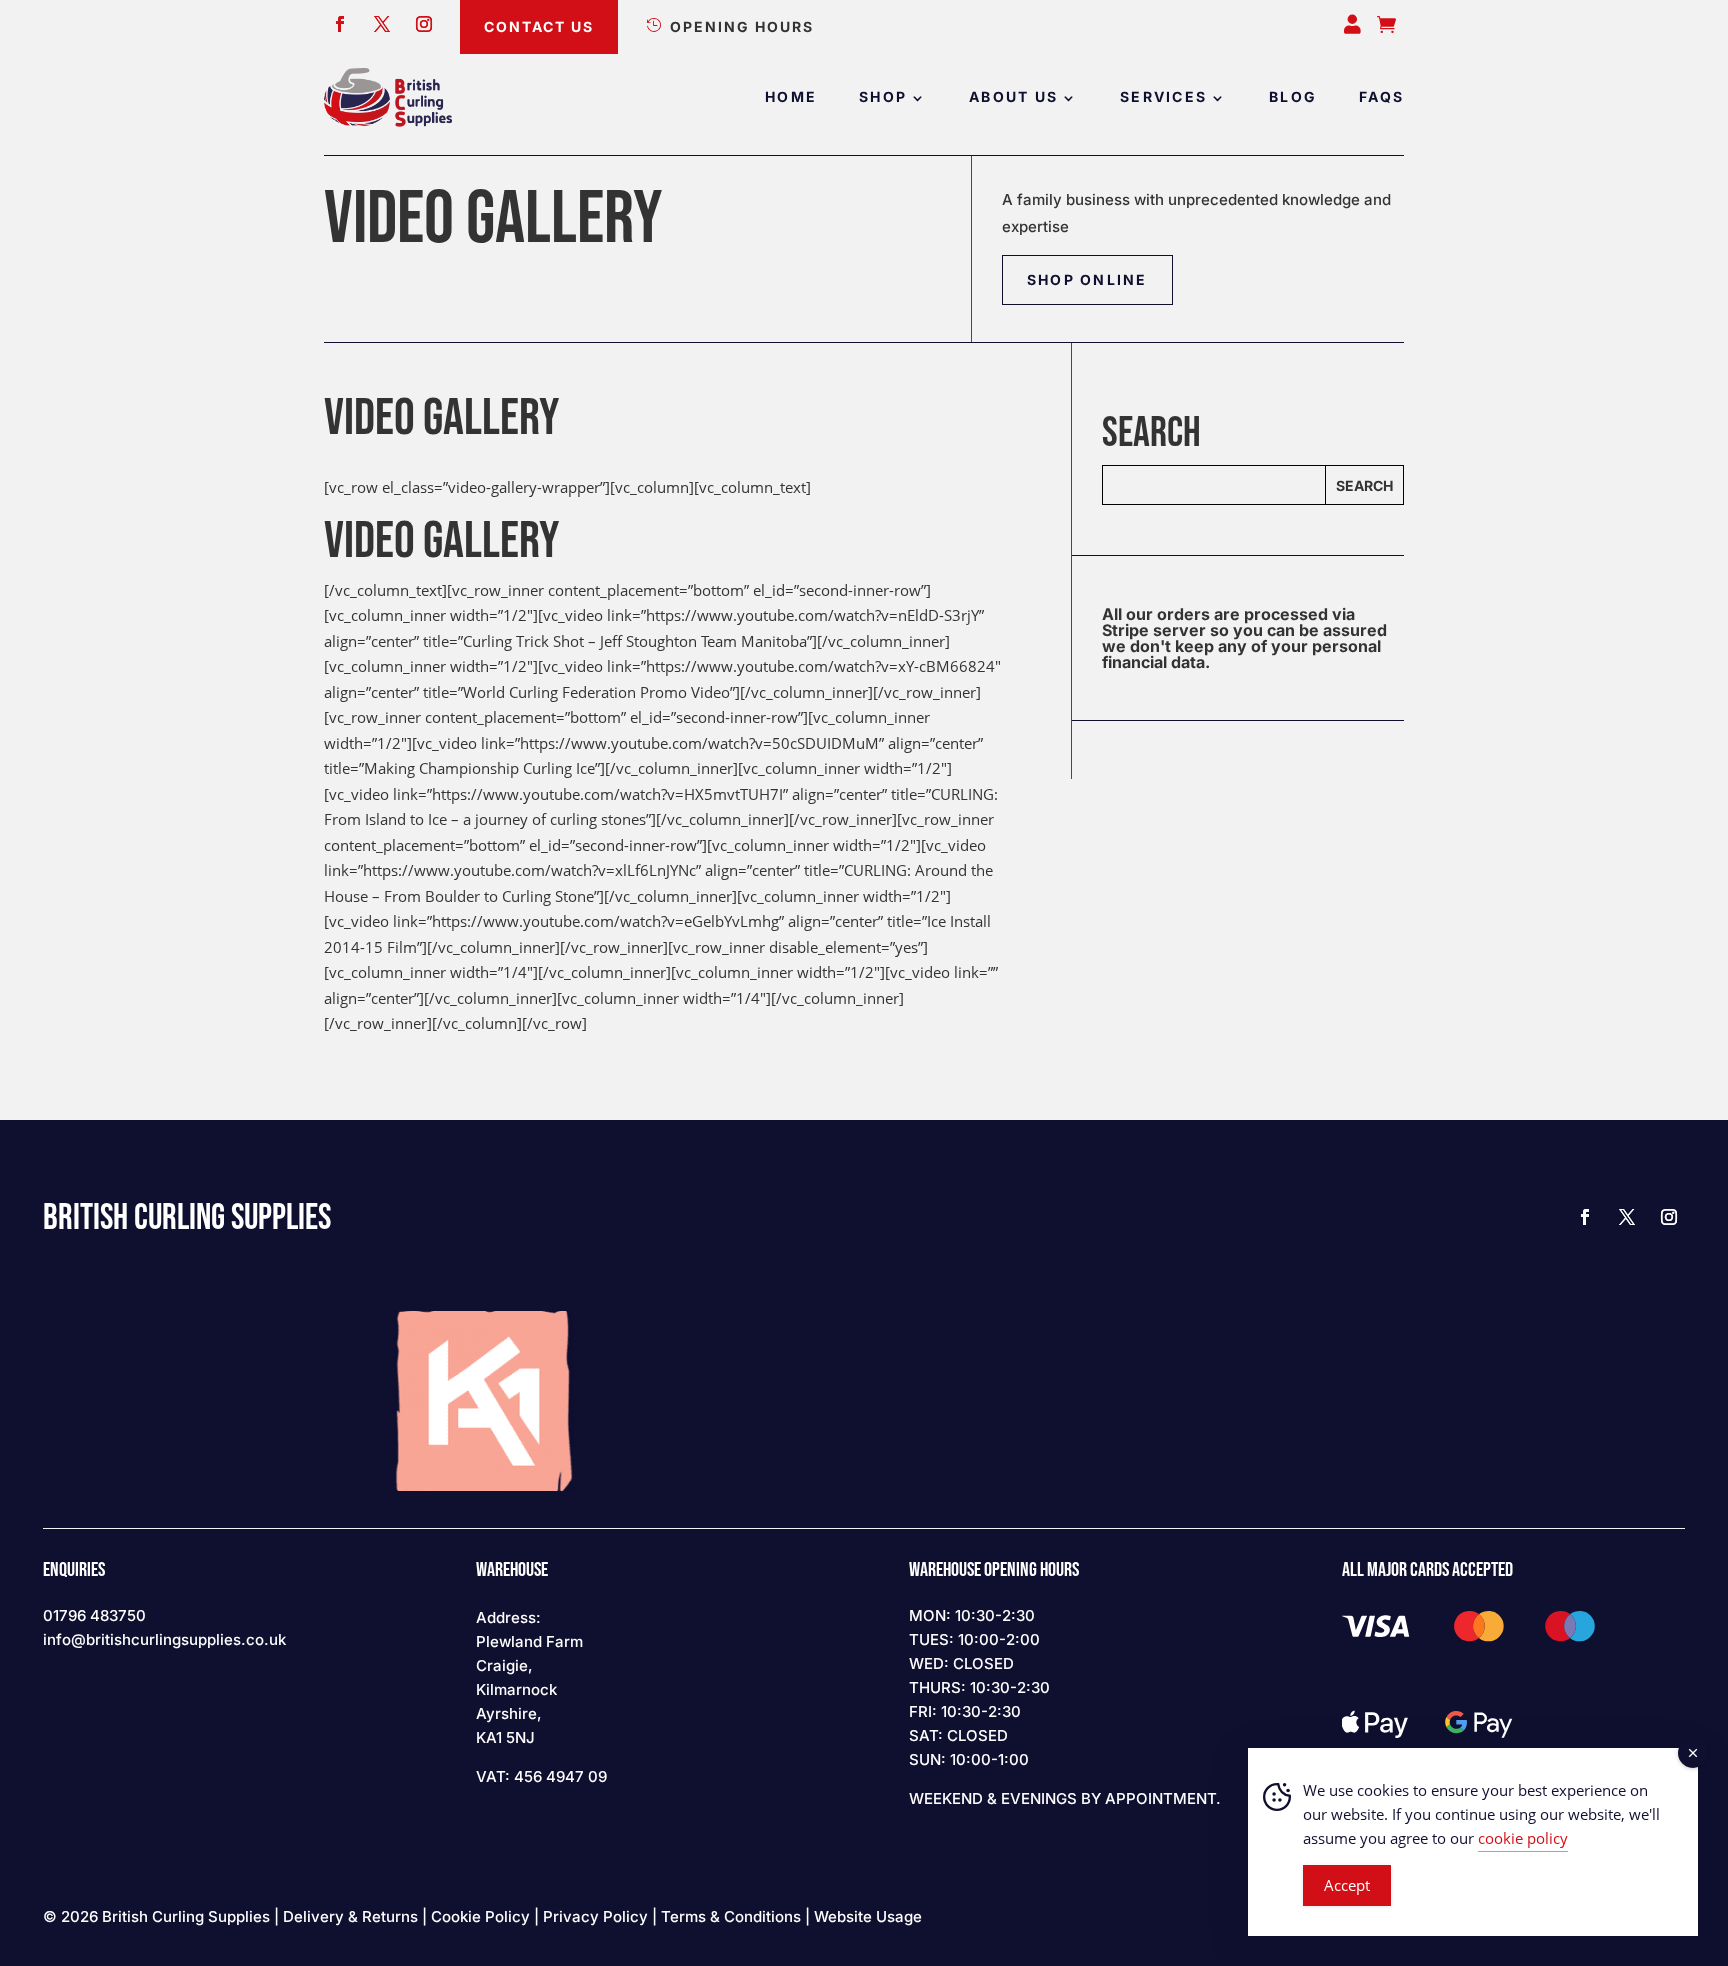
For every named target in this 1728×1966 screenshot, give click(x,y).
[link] (388, 97)
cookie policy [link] (1523, 1838)
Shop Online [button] (1087, 279)
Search (1364, 485)
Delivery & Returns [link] (350, 1916)
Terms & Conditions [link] (731, 1916)
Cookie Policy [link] (480, 1916)
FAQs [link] (1381, 97)
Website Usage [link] (868, 1916)
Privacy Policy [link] (595, 1916)
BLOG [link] (1293, 97)
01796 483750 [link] (94, 1615)
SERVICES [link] (1163, 97)
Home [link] (791, 97)
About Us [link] (1013, 97)
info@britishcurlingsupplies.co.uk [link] (164, 1639)
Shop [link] (883, 97)
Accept (1347, 1885)
